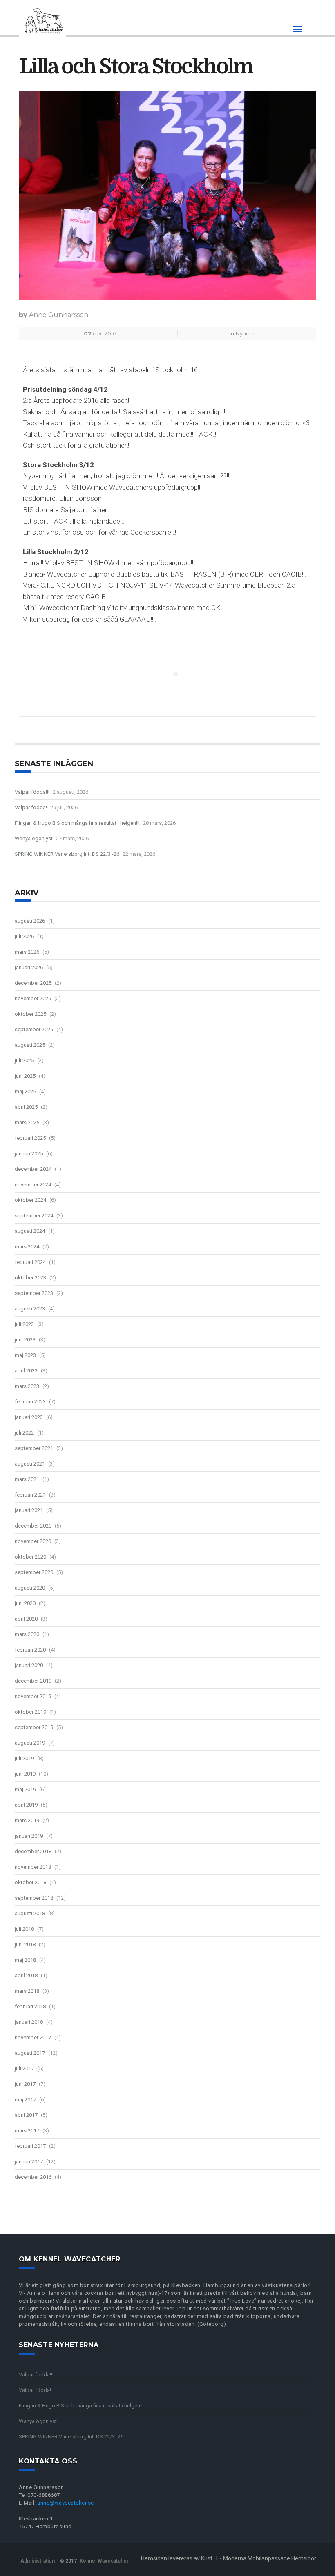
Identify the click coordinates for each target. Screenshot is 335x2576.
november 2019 (33, 1696)
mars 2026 (27, 952)
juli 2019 (24, 1758)
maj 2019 (25, 1789)
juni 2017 (25, 2084)
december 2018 (33, 1851)
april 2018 (26, 1975)
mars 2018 (27, 1991)
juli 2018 (24, 1929)
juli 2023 (24, 1324)
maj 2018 (25, 1960)
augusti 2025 (30, 1045)
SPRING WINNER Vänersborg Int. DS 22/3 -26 (67, 854)
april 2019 (26, 1805)
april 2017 (26, 2115)
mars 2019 (27, 1820)
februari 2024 (30, 1262)
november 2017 (33, 2037)
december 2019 (33, 1681)
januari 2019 (29, 1836)
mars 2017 (27, 2131)
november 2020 (33, 1541)
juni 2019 (25, 1774)
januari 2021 (29, 1510)
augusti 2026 (30, 921)
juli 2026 (24, 936)
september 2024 (34, 1216)
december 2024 (33, 1169)
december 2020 (33, 1526)
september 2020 (34, 1572)
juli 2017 (24, 2069)
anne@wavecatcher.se (66, 2503)
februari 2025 (30, 1138)
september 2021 (34, 1448)
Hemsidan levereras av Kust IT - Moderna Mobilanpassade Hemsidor (229, 2558)
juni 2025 (25, 1076)
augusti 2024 (30, 1231)
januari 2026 (29, 967)
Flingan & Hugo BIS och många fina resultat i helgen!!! (77, 823)
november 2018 (33, 1867)
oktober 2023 (30, 1278)
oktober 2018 (30, 1882)
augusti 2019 (30, 1743)
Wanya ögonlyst (34, 838)
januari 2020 (29, 1665)
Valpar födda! (31, 807)
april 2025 (26, 1107)
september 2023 (34, 1293)
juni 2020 (25, 1603)
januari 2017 (29, 2162)
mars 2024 (27, 1247)
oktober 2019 (30, 1712)
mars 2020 (27, 1634)
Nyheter (247, 333)
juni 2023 (25, 1340)
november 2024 (33, 1185)
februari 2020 (30, 1650)
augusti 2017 (30, 2053)
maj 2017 (25, 2100)
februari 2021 (30, 1495)
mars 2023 (27, 1386)
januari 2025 (29, 1154)
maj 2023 (25, 1355)
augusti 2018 (30, 1913)
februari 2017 (30, 2146)
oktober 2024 (30, 1200)
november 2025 (33, 998)
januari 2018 (29, 2022)
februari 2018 (30, 2006)
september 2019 (34, 1727)
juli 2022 (24, 1433)
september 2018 (34, 1898)
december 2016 (33, 2177)
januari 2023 (29, 1417)
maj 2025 (25, 1091)
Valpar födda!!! (32, 792)
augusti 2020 (30, 1588)
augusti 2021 (30, 1464)
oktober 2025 (30, 1014)
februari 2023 (30, 1402)
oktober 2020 (30, 1557)
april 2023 (26, 1371)
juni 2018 (25, 1944)
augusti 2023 (30, 1309)
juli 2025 (24, 1060)
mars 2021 (27, 1479)
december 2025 (33, 983)
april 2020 (26, 1619)
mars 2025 (27, 1123)
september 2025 (34, 1029)
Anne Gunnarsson (59, 315)
